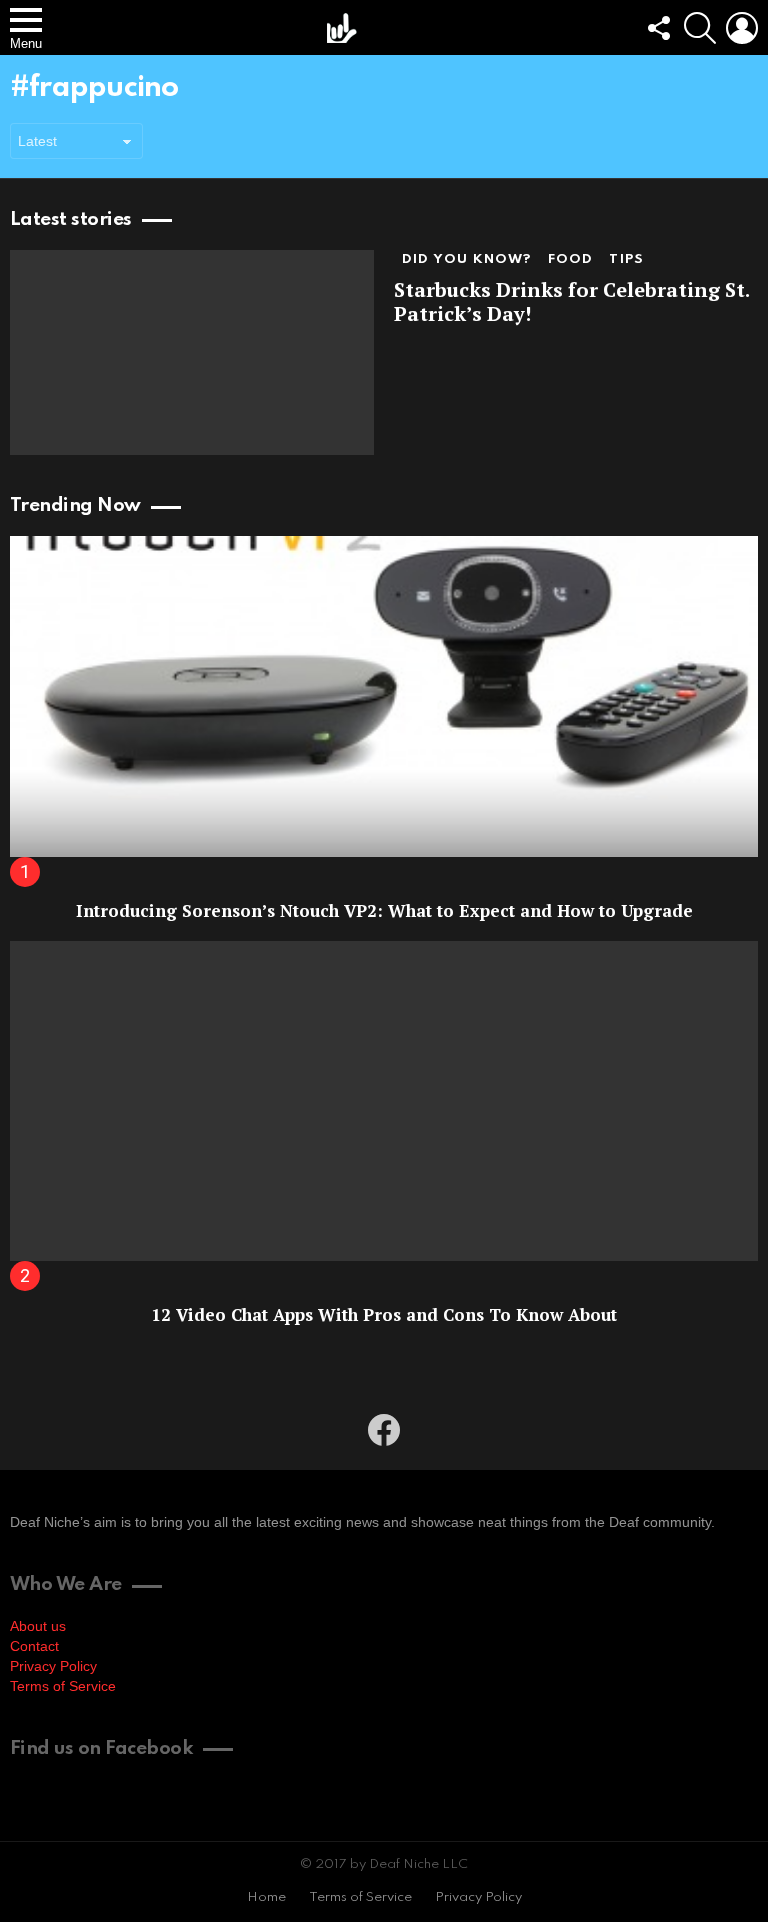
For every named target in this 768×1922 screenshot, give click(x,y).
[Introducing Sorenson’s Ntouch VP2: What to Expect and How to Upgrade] (384, 696)
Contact (34, 1646)
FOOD (571, 259)
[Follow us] (658, 28)
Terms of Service (63, 1686)
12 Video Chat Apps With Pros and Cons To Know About (384, 1314)
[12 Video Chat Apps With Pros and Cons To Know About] (384, 1101)
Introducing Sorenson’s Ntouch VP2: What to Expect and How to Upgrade (384, 910)
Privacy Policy (53, 1666)
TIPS (626, 259)
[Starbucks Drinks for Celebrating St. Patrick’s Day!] (192, 352)
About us (38, 1626)
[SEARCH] (700, 28)
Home (266, 1897)
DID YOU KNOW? (467, 259)
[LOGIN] (742, 28)
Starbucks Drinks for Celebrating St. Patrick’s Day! (571, 301)
